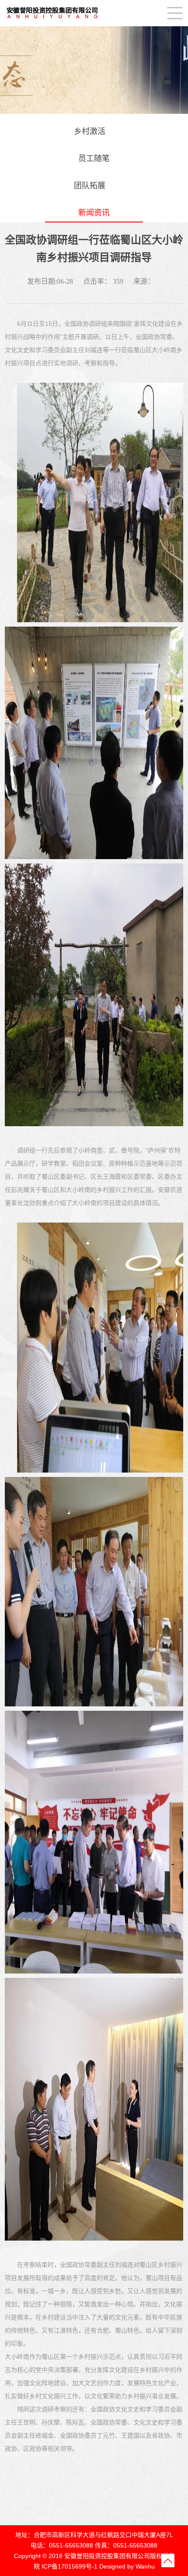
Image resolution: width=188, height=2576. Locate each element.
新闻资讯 (94, 213)
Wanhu (145, 2566)
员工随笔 (94, 159)
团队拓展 (90, 186)
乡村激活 (90, 131)
